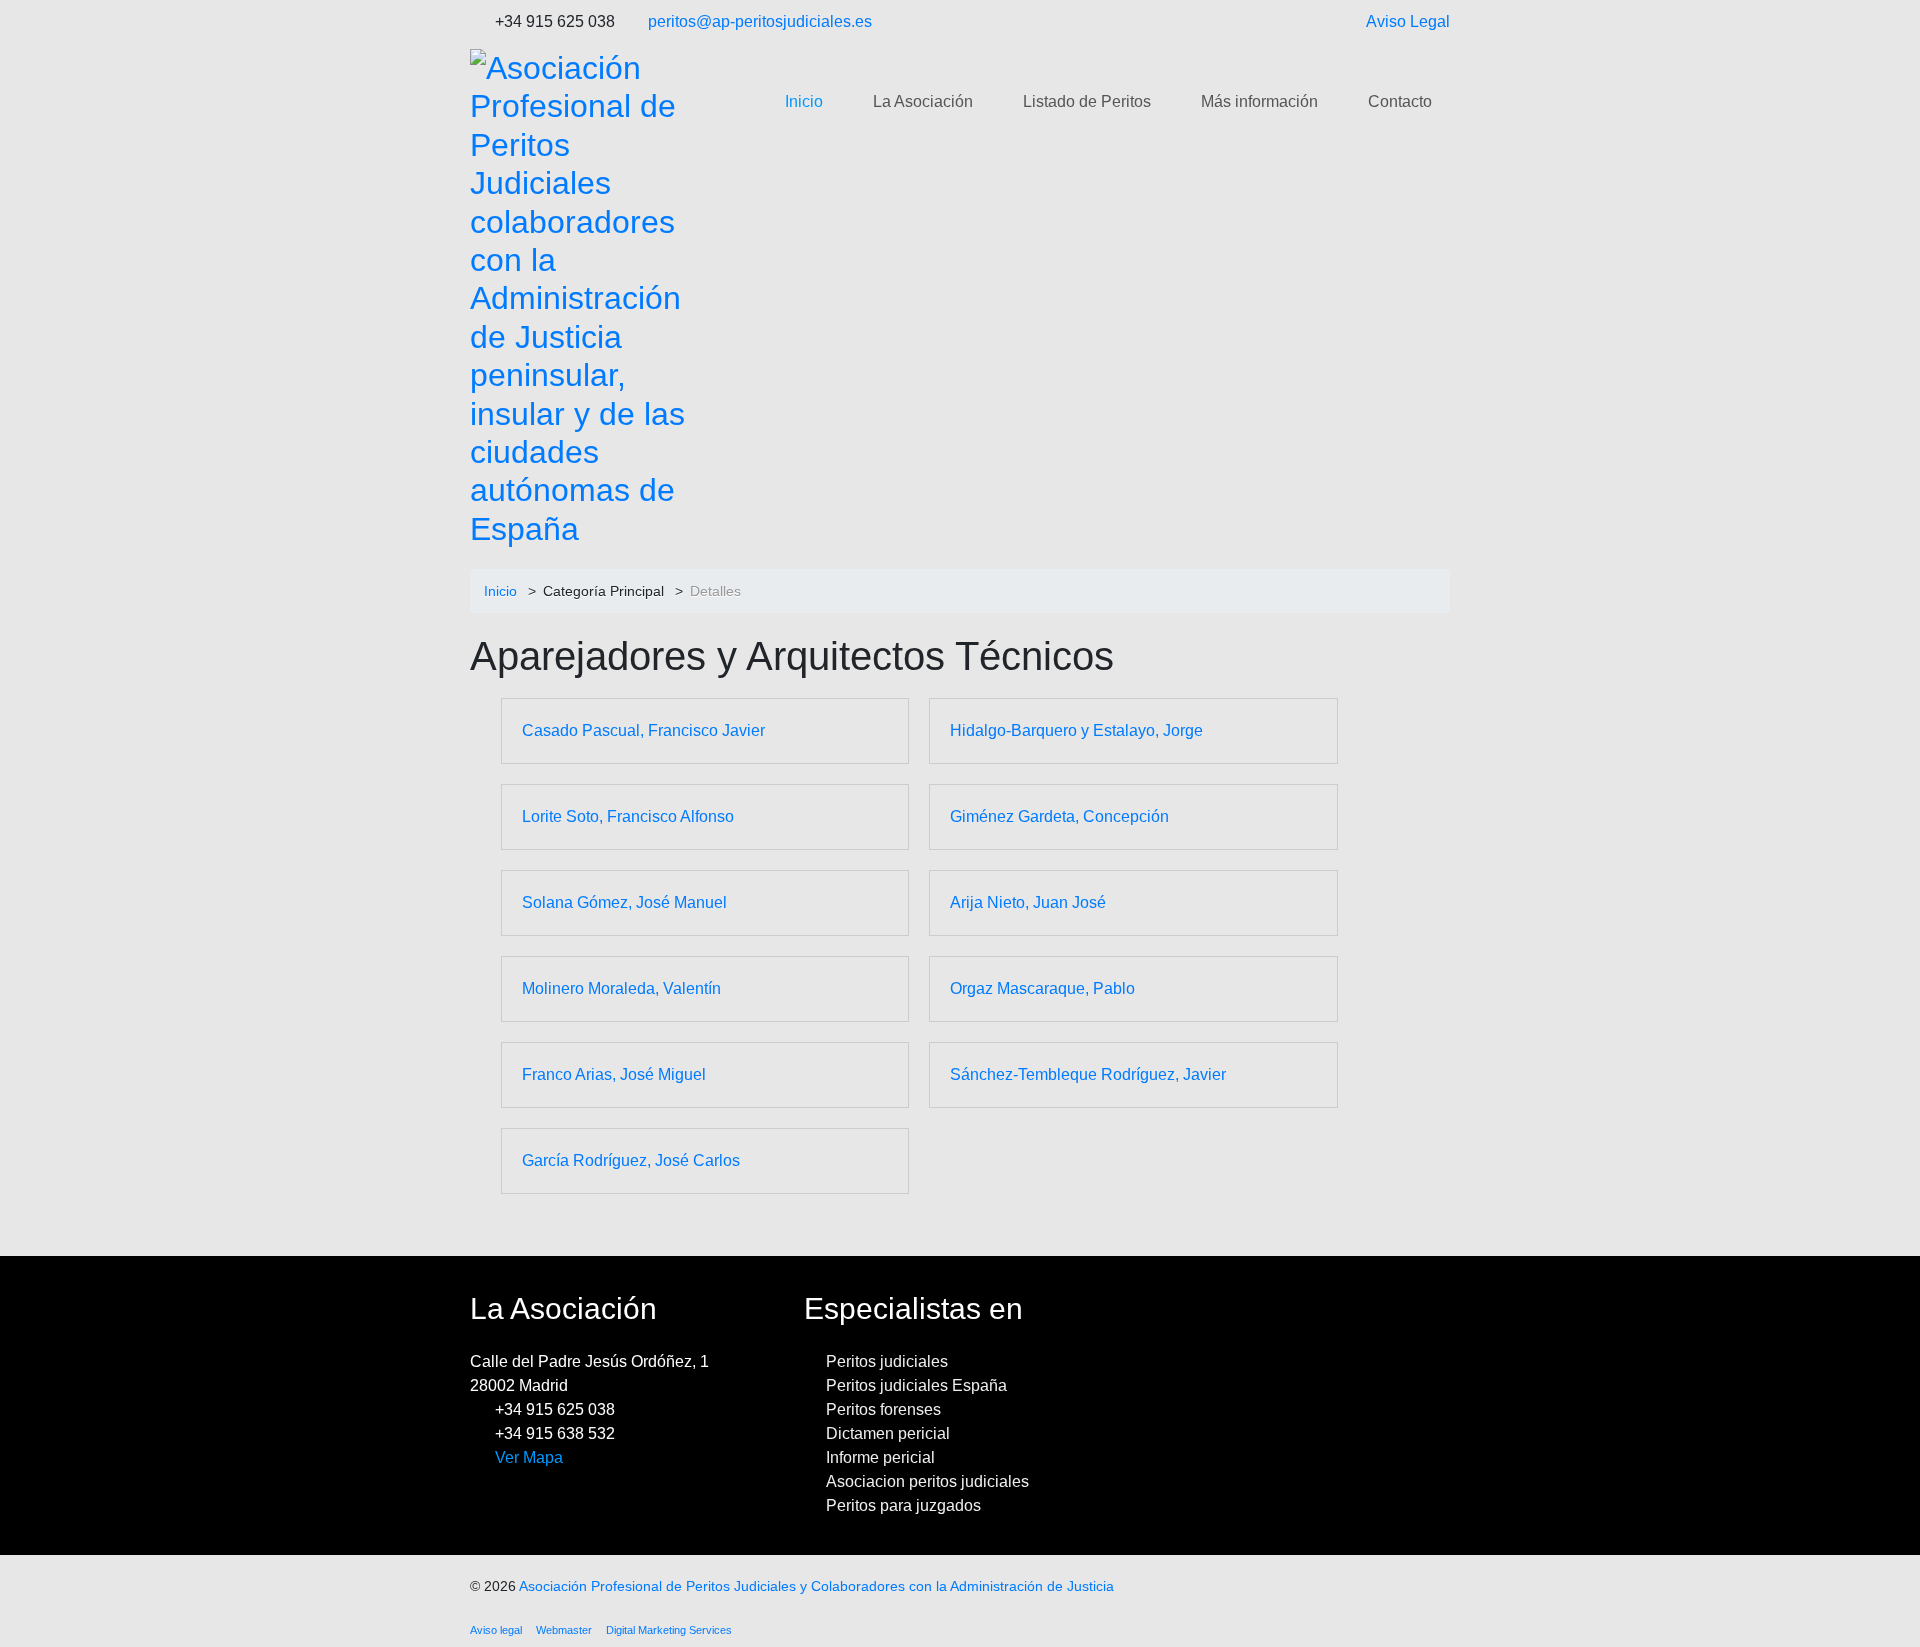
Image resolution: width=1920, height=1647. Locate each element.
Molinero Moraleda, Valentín (621, 988)
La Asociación (923, 101)
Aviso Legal (1408, 21)
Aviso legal (496, 1630)
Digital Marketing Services (669, 1630)
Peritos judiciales (887, 1361)
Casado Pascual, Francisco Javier (643, 730)
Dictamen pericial (888, 1433)
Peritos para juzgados (903, 1505)
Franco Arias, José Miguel (614, 1074)
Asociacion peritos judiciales (927, 1481)
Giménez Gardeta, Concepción (1059, 816)
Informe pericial (880, 1457)
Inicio (804, 101)
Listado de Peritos (1087, 101)
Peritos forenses (883, 1409)
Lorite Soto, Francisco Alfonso (628, 816)
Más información (1259, 101)
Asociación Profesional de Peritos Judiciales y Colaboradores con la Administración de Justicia (816, 1586)
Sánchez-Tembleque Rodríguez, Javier (1088, 1074)
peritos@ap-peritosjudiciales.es (760, 21)
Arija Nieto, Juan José (1028, 902)
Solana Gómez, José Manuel (624, 902)
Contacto (1400, 101)
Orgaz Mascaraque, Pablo (1042, 988)
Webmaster (564, 1630)
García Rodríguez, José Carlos (631, 1160)
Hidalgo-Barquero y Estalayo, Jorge (1076, 730)
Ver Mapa (529, 1457)
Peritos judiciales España (916, 1385)
